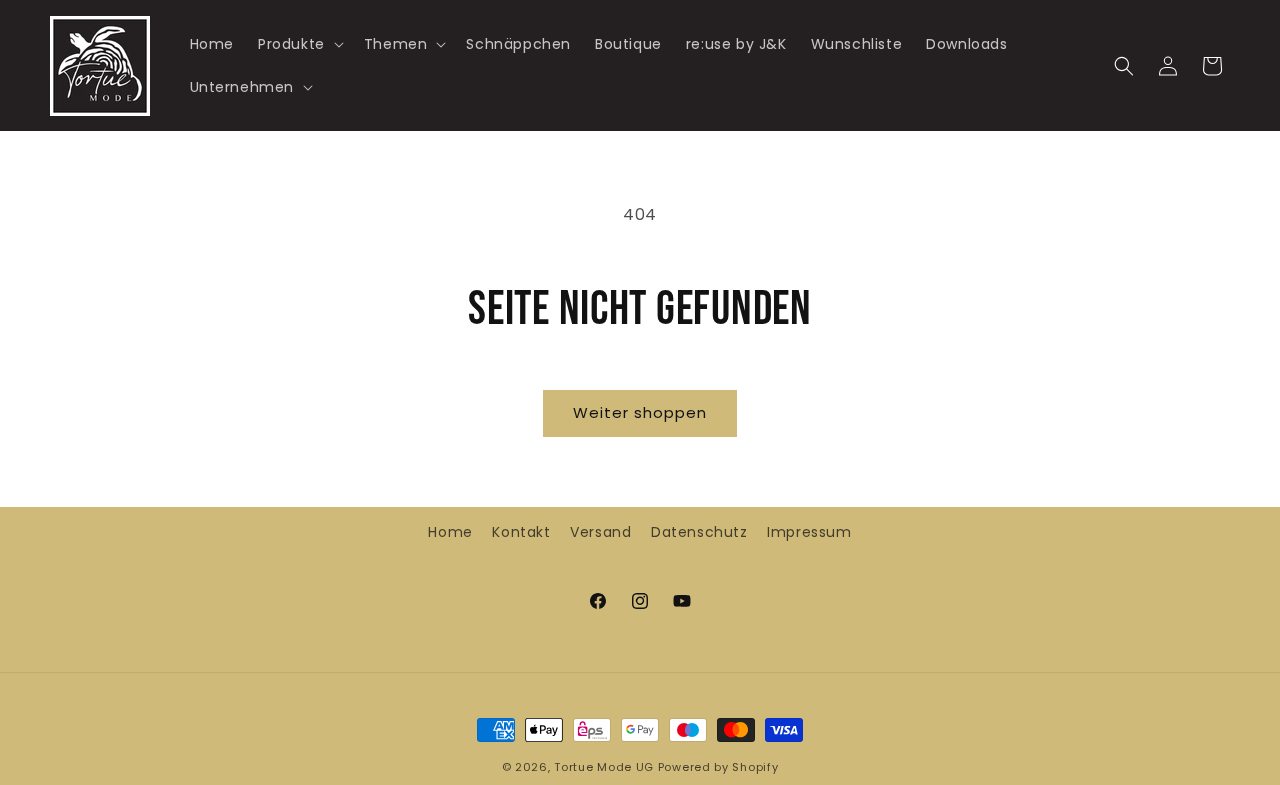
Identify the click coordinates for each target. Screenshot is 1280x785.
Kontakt (521, 532)
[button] (299, 44)
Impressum (809, 532)
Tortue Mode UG (604, 767)
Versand (600, 532)
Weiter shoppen (640, 412)
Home (450, 532)
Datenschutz (699, 532)
